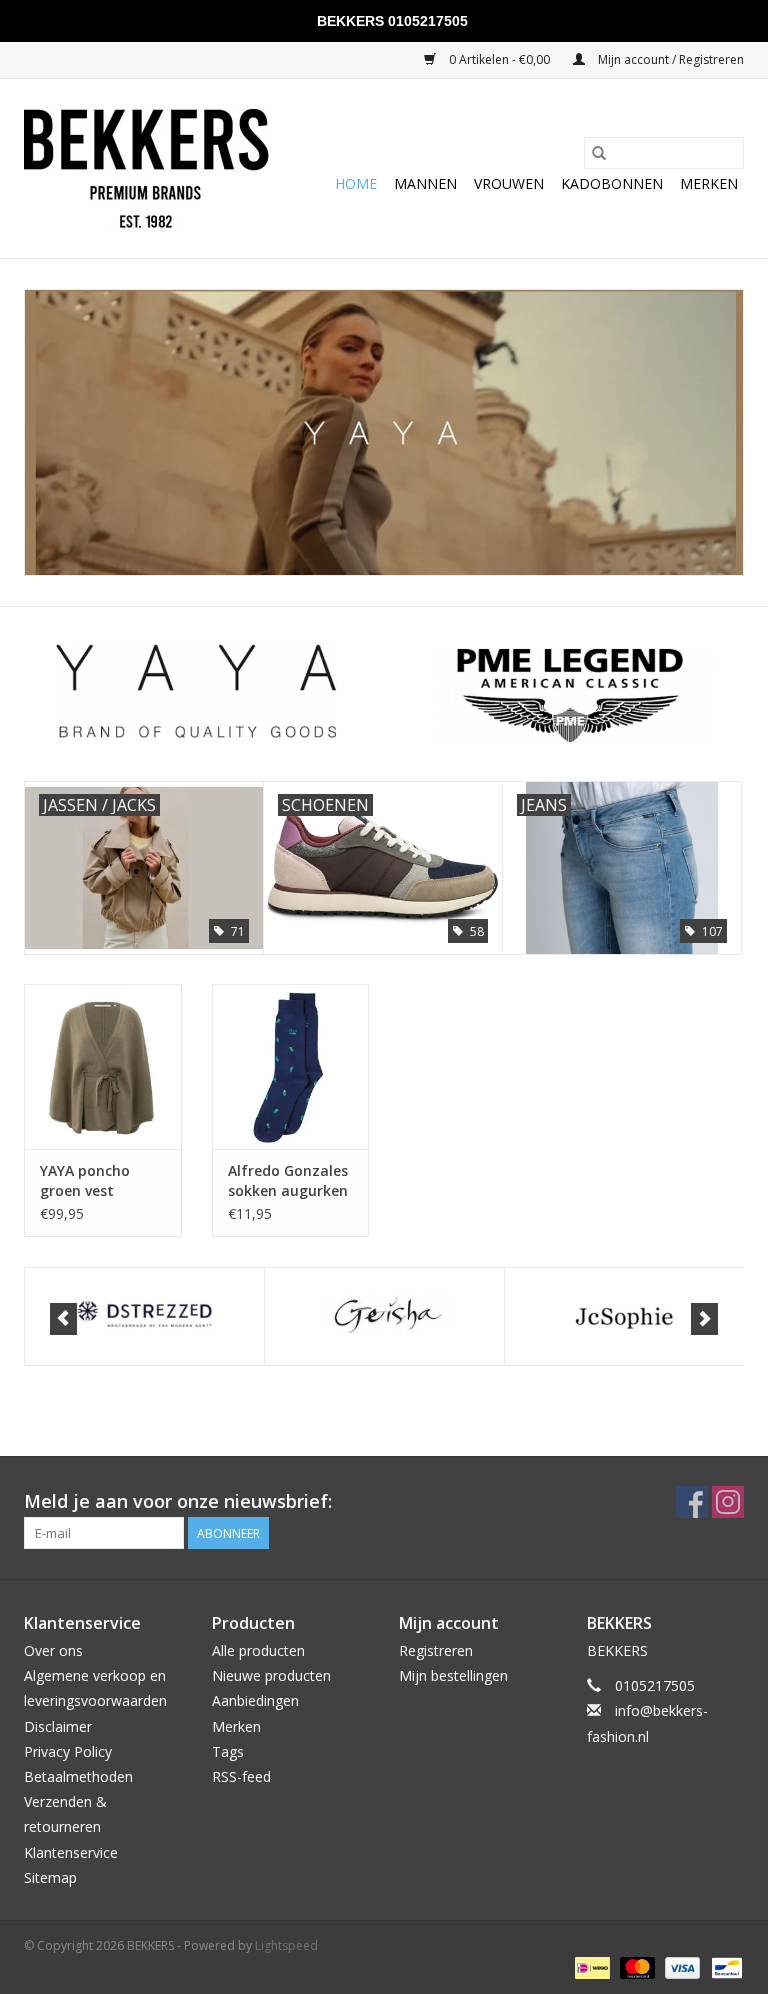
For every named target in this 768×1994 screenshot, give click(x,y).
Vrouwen (509, 183)
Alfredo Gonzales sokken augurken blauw (288, 1181)
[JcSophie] (394, 1316)
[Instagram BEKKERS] (728, 1502)
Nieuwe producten (271, 1675)
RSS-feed (241, 1776)
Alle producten (258, 1650)
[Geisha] (154, 1316)
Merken (709, 183)
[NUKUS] (634, 1316)
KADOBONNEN (612, 183)
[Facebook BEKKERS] (692, 1502)
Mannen (425, 183)
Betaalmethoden (78, 1776)
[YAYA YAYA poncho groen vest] (103, 1066)
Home (356, 183)
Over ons (53, 1650)
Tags (228, 1751)
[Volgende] (704, 1319)
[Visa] (680, 1966)
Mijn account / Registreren (669, 59)
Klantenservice (71, 1852)
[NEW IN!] (384, 432)
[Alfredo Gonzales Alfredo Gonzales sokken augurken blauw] (291, 1066)
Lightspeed (286, 1945)
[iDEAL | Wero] (590, 1966)
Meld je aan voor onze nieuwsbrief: (178, 1501)
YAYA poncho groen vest (85, 1180)
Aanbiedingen (255, 1700)
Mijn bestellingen (453, 1675)
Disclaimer (58, 1726)
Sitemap (50, 1877)
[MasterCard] (635, 1966)
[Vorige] (63, 1319)
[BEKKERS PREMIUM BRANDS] (146, 168)
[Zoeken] (599, 153)
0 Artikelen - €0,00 (499, 59)
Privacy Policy (68, 1751)
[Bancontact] (723, 1966)
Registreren (436, 1650)
